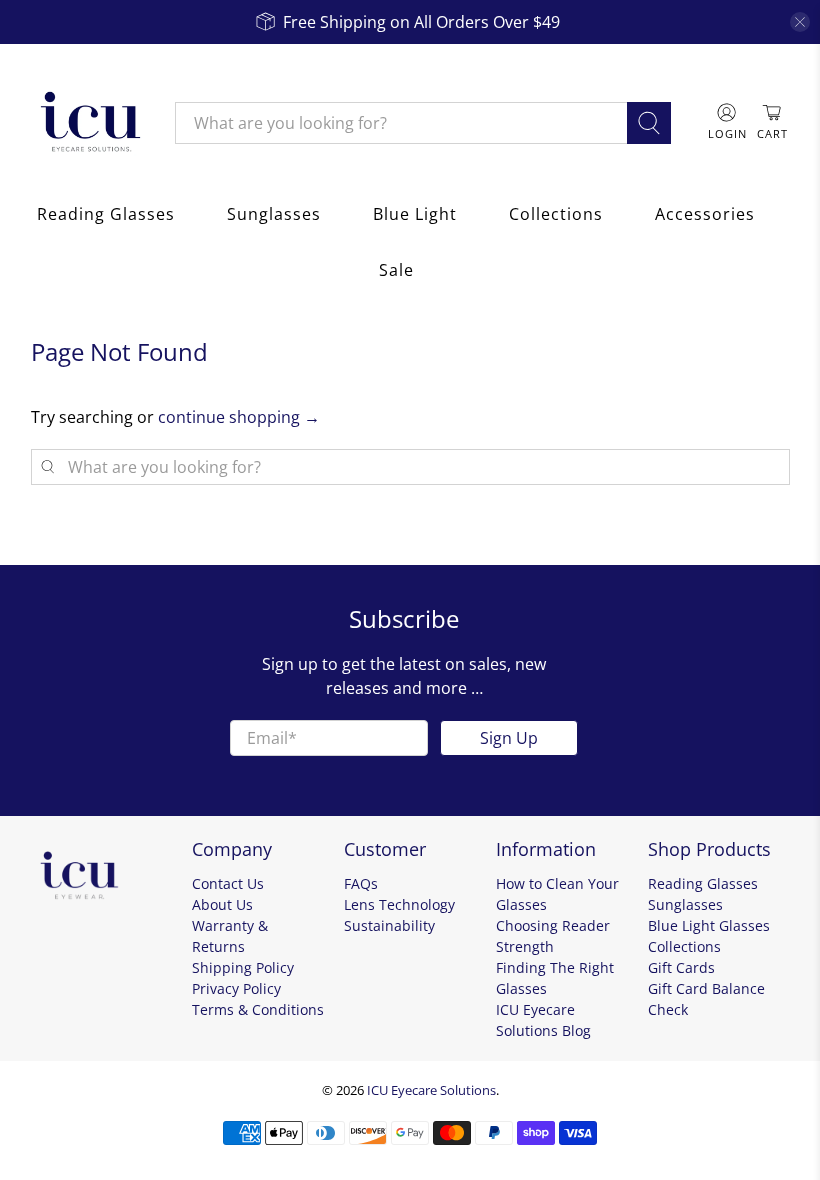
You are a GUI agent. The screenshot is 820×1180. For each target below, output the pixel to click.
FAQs (361, 883)
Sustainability (389, 925)
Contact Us (228, 883)
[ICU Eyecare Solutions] (88, 123)
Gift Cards (681, 967)
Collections (556, 214)
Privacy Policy (236, 988)
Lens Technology (399, 904)
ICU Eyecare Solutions (431, 1090)
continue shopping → (239, 417)
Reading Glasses (106, 214)
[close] (800, 22)
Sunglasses (274, 214)
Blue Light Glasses (709, 925)
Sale (396, 270)
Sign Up (509, 738)
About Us (222, 904)
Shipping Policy (243, 967)
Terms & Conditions (258, 1009)
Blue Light (415, 214)
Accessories (705, 214)
